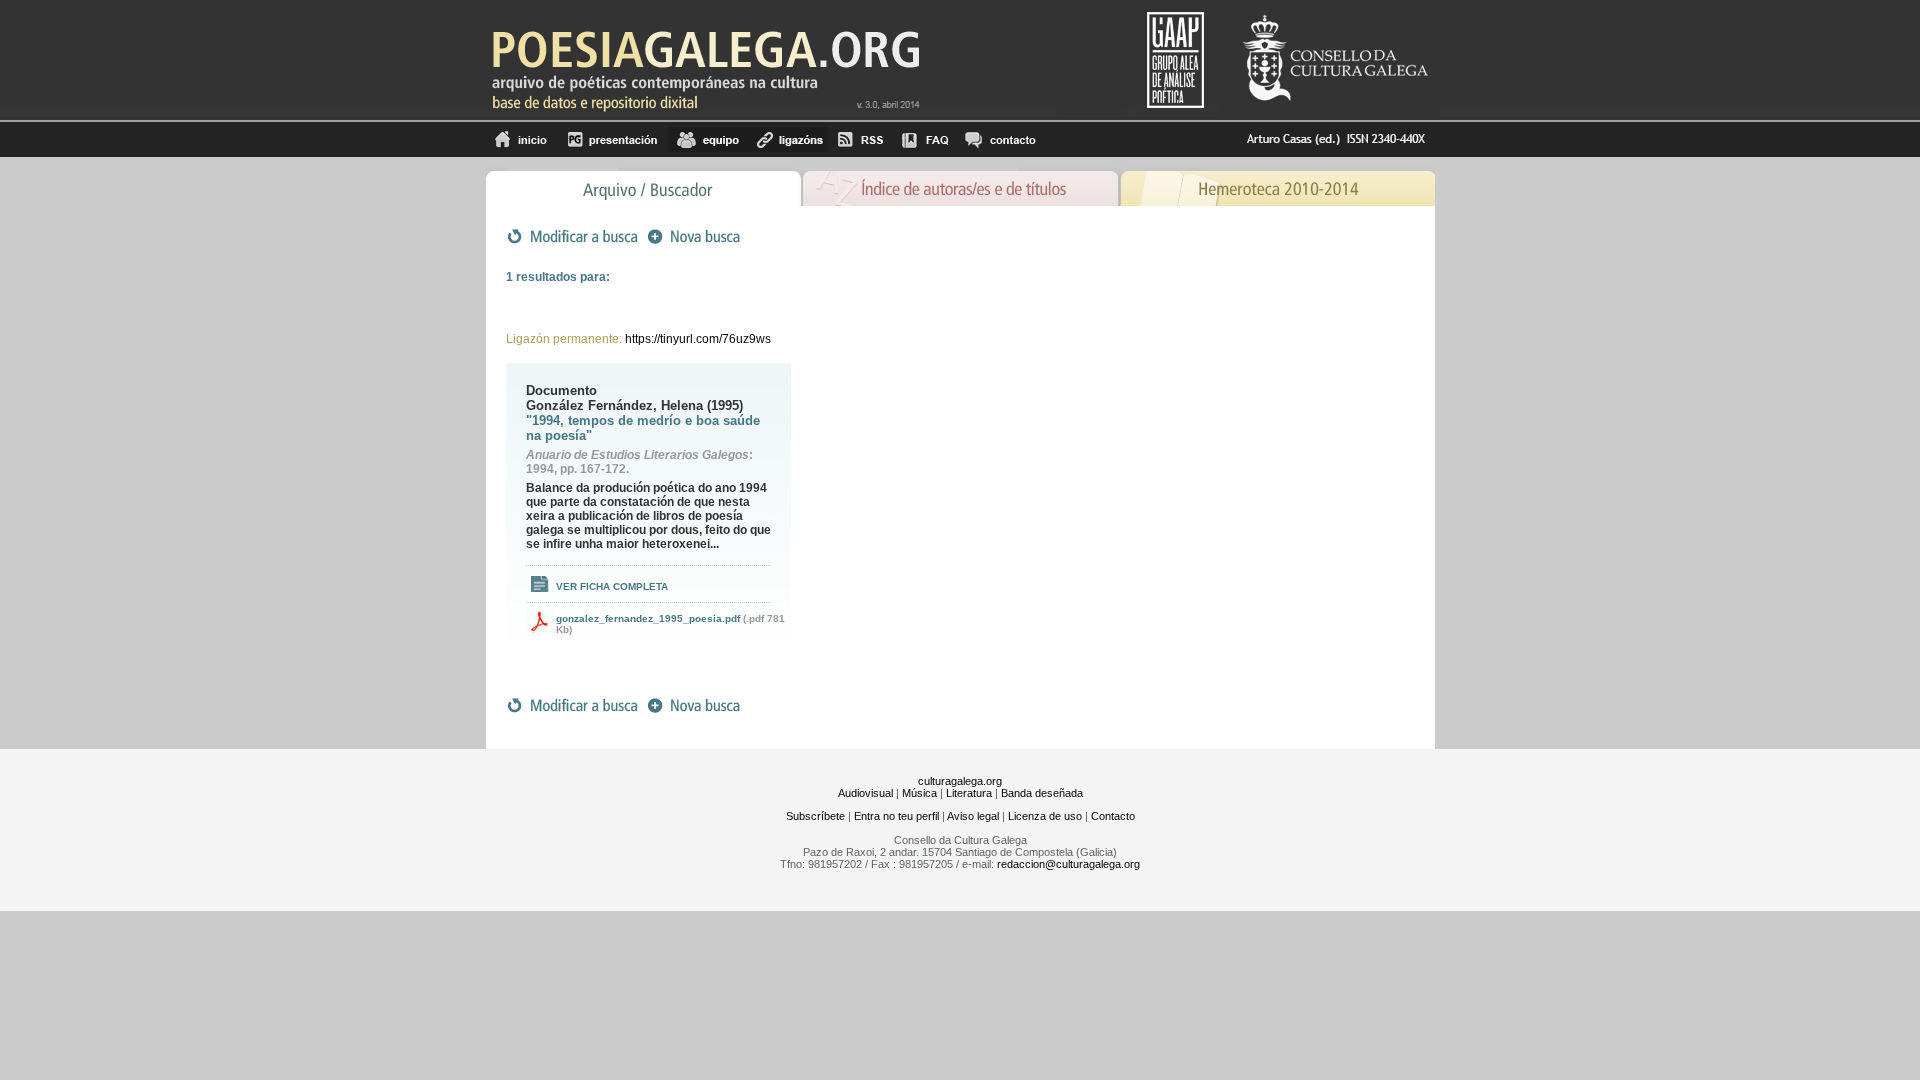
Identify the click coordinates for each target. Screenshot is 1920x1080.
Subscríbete (815, 816)
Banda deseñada (1042, 793)
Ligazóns (788, 139)
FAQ (925, 139)
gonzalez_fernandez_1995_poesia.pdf (648, 618)
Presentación (612, 139)
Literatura (969, 793)
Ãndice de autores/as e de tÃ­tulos (961, 186)
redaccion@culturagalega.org (1068, 864)
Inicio (521, 139)
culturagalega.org (960, 781)
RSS (860, 139)
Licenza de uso (1045, 816)
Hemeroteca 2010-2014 (1277, 186)
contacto (999, 139)
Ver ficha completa (612, 586)
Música (919, 793)
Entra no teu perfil (896, 816)
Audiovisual (865, 793)
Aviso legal (973, 816)
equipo (708, 139)
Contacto (1113, 816)
